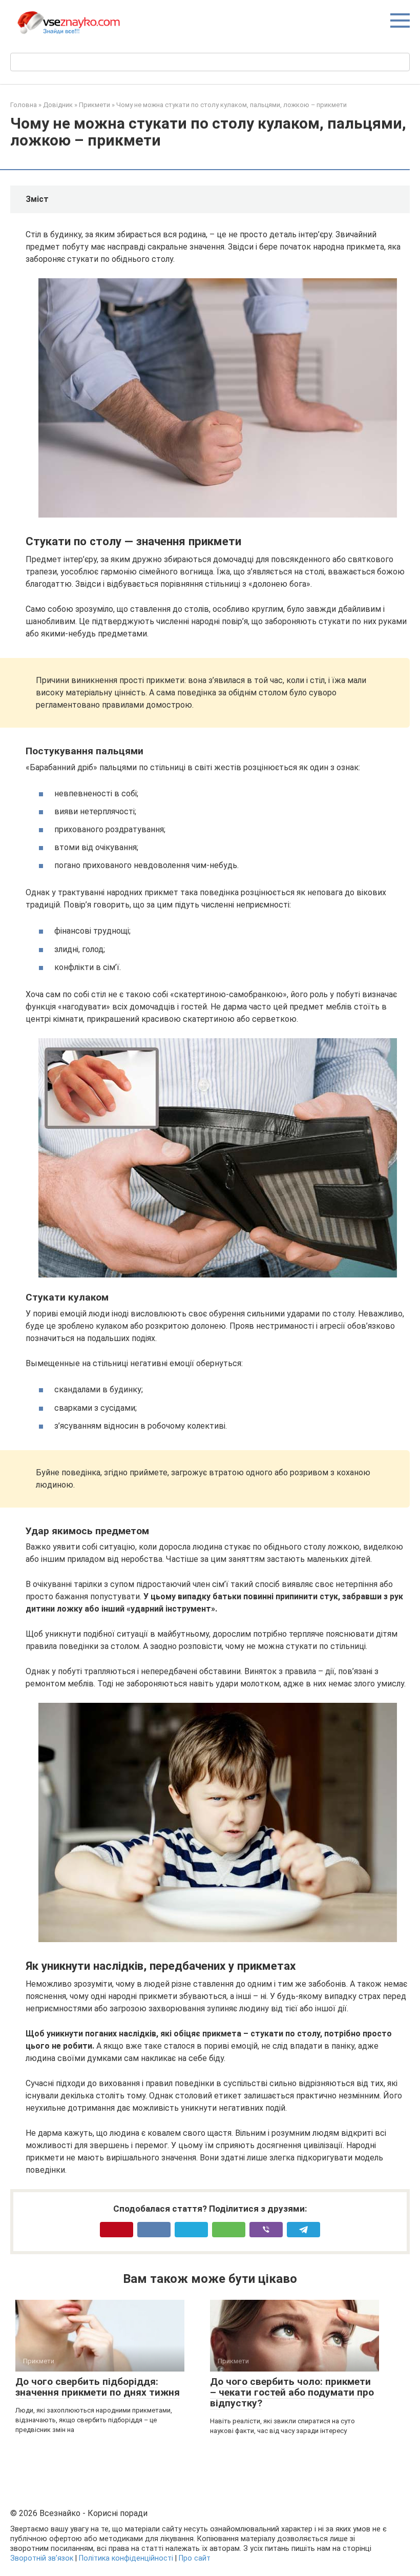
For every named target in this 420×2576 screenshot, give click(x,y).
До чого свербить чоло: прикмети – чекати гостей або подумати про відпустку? (292, 2392)
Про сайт (195, 2558)
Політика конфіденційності (126, 2558)
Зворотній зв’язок (42, 2558)
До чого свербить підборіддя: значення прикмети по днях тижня (98, 2387)
